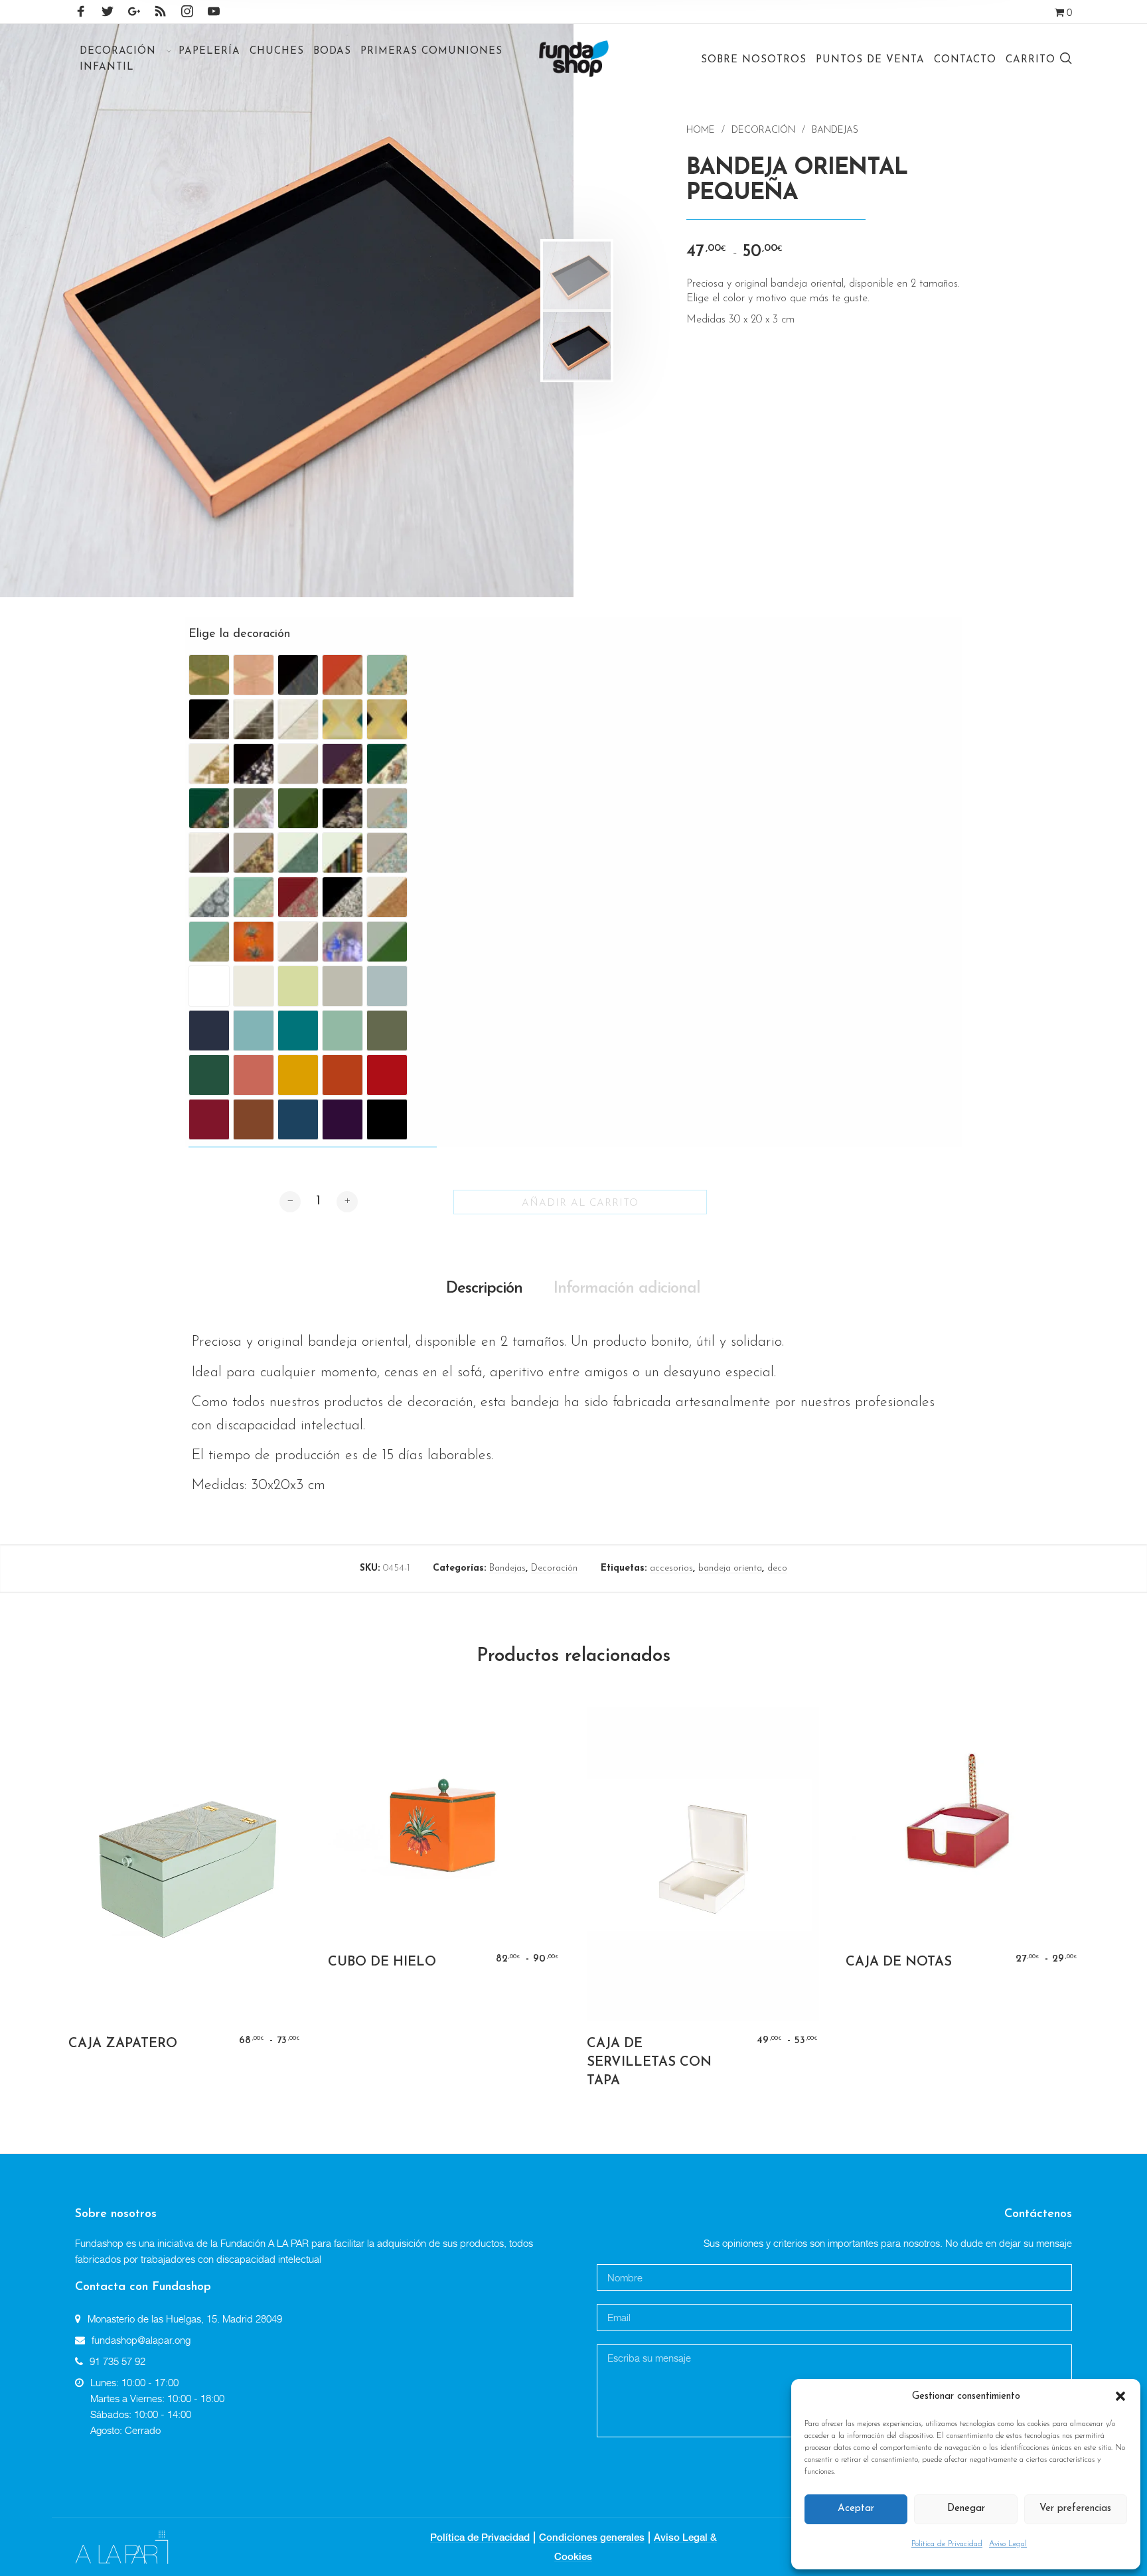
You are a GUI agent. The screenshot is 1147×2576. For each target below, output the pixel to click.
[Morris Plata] (209, 897)
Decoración (763, 130)
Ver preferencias (1075, 2509)
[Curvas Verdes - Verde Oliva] (209, 675)
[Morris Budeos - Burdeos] (298, 897)
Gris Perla (387, 986)
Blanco (209, 986)
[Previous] (66, 311)
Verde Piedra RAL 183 (343, 1031)
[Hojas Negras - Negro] (298, 675)
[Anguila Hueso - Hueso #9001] (298, 719)
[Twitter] (108, 11)
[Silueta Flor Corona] (254, 942)
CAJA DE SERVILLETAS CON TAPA (649, 2062)
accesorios (671, 1568)
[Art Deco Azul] (343, 719)
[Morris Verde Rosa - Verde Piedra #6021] (254, 897)
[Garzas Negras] (343, 808)
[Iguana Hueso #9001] (298, 853)
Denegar (966, 2509)
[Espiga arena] (298, 764)
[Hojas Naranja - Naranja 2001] (343, 675)
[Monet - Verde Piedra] (387, 675)
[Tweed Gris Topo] (387, 942)
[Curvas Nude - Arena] (254, 675)
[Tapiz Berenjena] (343, 764)
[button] (1120, 2397)
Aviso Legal (1008, 2544)
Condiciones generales (592, 2537)
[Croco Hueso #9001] (209, 853)
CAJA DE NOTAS (899, 1962)
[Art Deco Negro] (387, 719)
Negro (387, 1119)
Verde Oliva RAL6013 (387, 1031)
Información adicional (627, 1289)
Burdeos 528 (209, 1119)
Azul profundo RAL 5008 (209, 1031)
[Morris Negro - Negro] (343, 897)
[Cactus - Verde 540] (209, 808)
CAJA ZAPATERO (123, 2044)
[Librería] (343, 853)
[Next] (496, 311)
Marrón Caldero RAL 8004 (254, 1119)
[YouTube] (214, 11)
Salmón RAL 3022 (254, 1075)
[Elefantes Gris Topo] (254, 853)
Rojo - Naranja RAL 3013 (387, 1075)
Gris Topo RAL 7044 (343, 986)
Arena (298, 986)
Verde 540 (209, 1075)
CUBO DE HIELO (382, 1962)
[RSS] (161, 11)
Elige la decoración (239, 634)
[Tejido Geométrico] (298, 942)
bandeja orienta (730, 1568)
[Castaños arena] (209, 764)
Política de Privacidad (947, 2544)
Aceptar (856, 2509)
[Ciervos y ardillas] (254, 808)
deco (777, 1568)
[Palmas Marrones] (387, 897)
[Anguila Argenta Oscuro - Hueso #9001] (254, 719)
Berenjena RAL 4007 (343, 1119)
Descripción (484, 1289)
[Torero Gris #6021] (343, 942)
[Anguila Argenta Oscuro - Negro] (209, 719)
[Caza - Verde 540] (387, 764)
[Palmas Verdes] (209, 942)
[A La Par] (122, 2546)
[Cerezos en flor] (254, 764)
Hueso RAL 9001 (254, 986)
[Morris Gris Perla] (387, 853)
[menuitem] (124, 51)
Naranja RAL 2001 (343, 1075)
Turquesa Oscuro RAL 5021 (298, 1031)
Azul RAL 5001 (298, 1119)
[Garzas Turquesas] (387, 808)
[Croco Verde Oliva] (298, 808)
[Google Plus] (134, 11)
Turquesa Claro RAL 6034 (254, 1031)
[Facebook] (81, 11)
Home (701, 130)
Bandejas (835, 130)
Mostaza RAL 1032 (298, 1075)
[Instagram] (187, 11)
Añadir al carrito (580, 1203)
